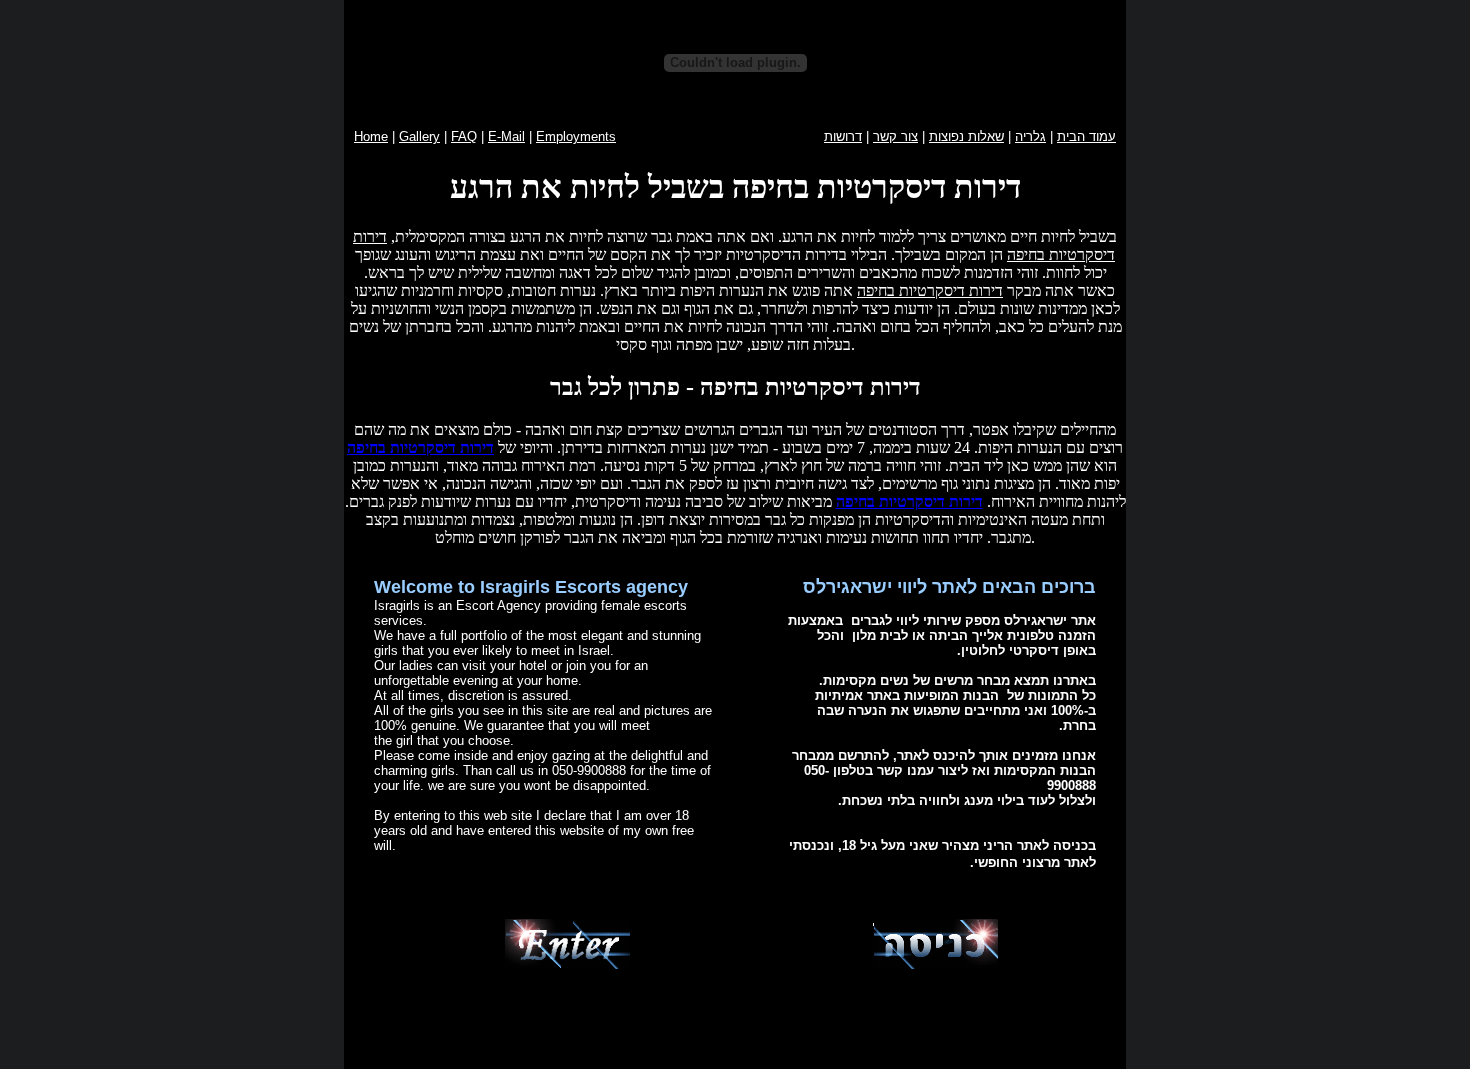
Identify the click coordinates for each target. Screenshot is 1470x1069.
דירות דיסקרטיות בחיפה (930, 290)
